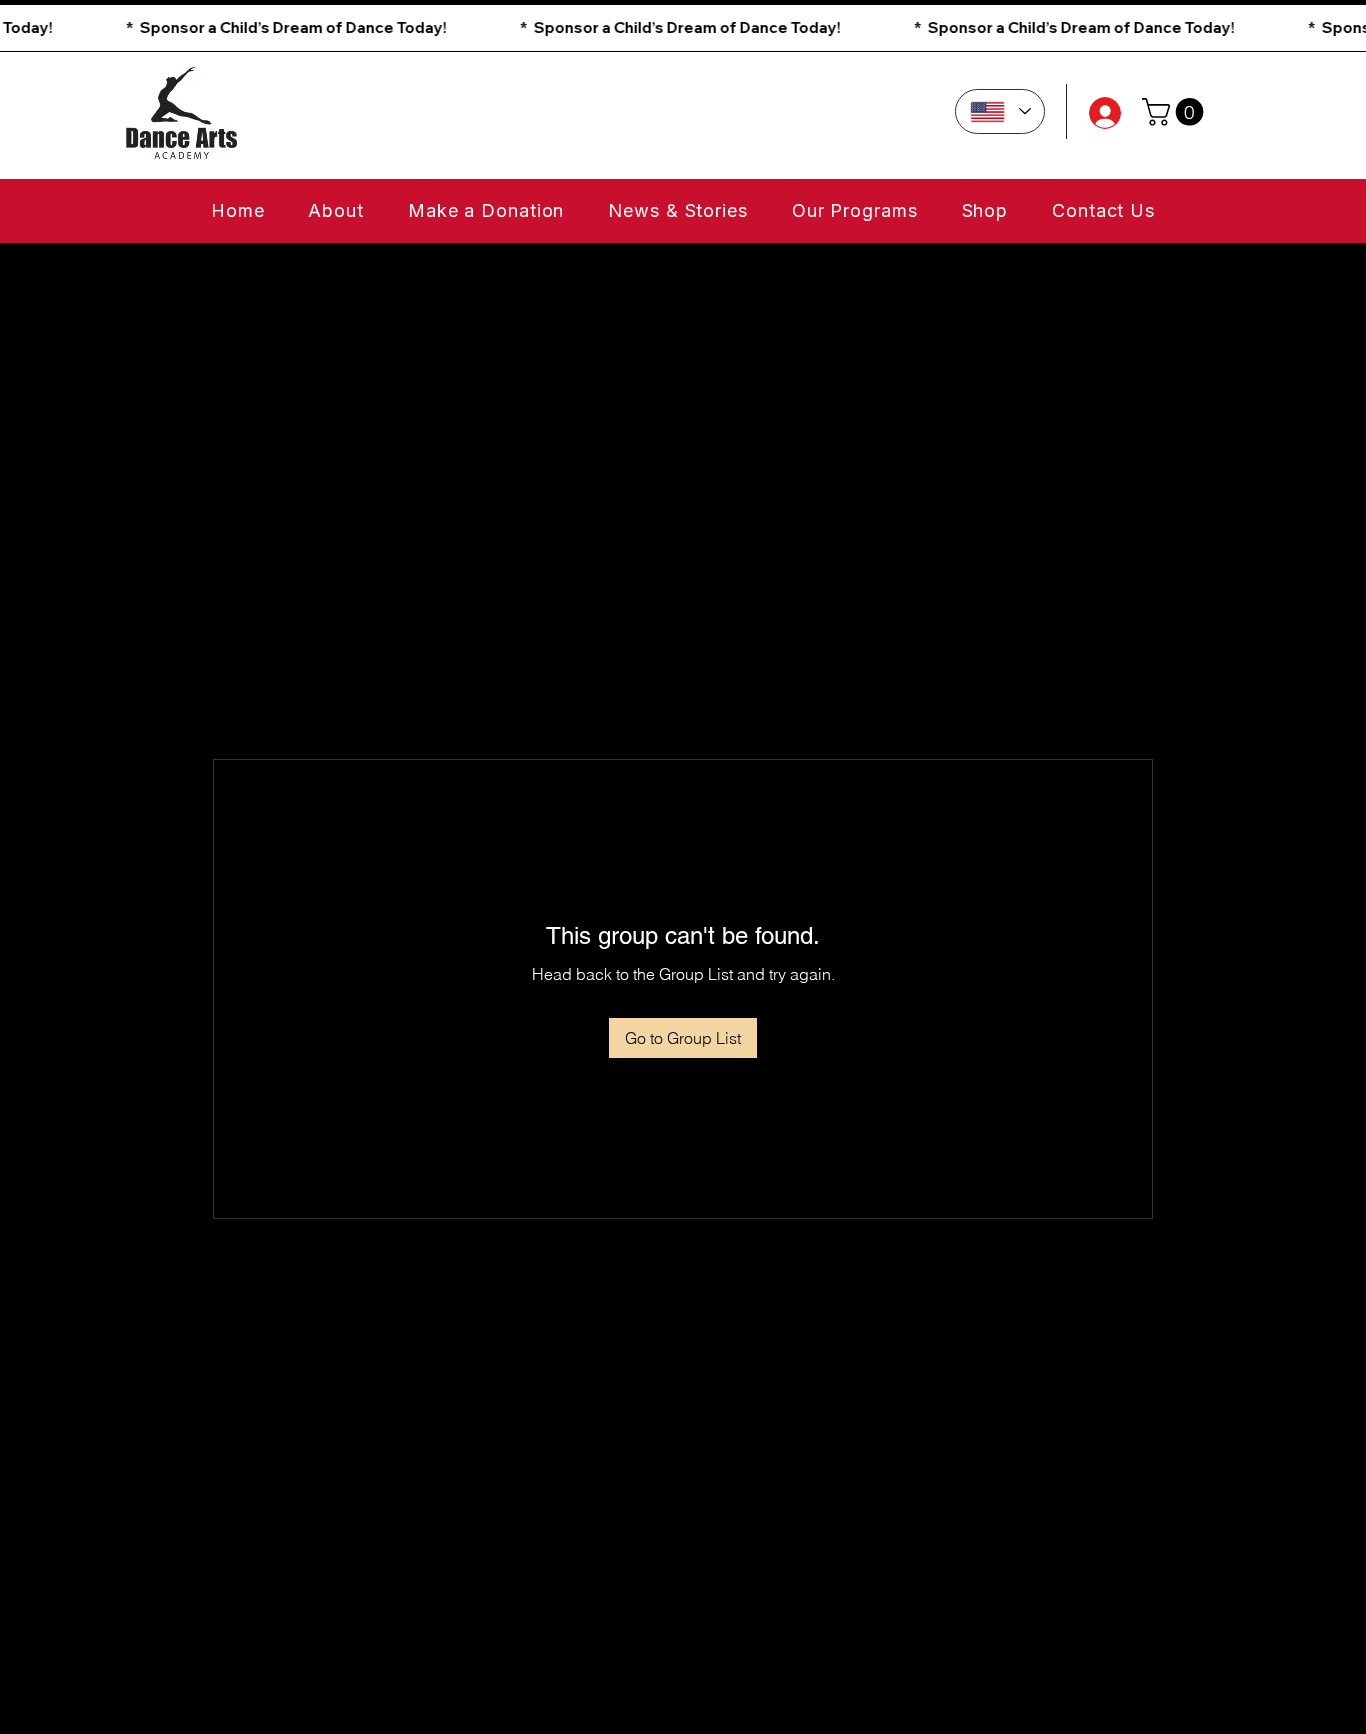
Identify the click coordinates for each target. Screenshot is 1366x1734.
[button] (683, 28)
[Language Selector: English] (1000, 111)
